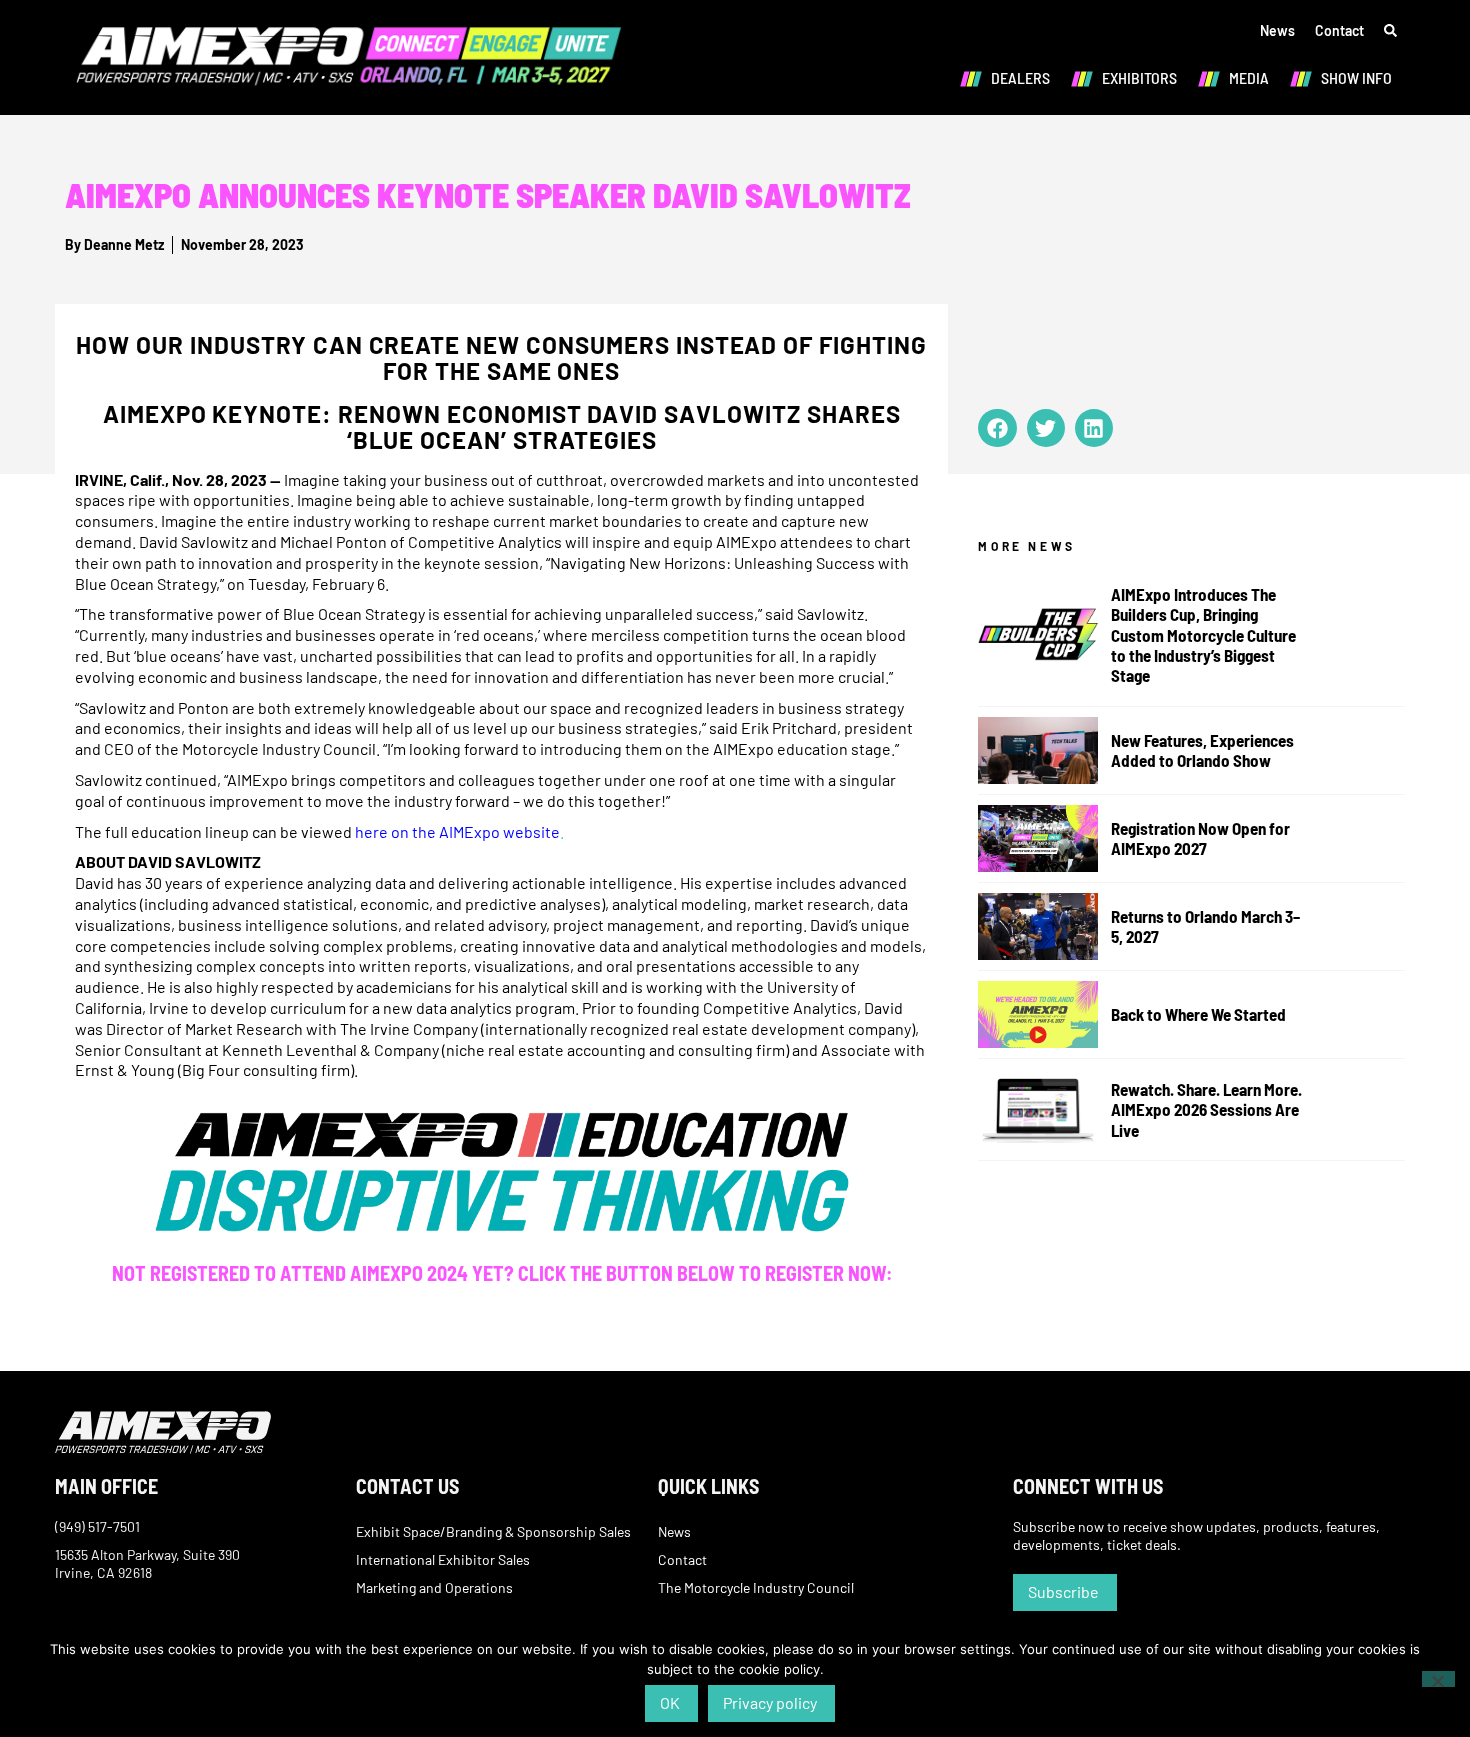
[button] (997, 428)
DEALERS (1020, 77)
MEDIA (1249, 77)
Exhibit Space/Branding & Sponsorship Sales (493, 1531)
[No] (1438, 1679)
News (1277, 30)
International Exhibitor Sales (443, 1559)
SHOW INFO (1356, 77)
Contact (1339, 30)
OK (670, 1702)
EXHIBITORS (1139, 77)
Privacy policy (770, 1702)
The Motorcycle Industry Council (756, 1587)
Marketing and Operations (434, 1587)
